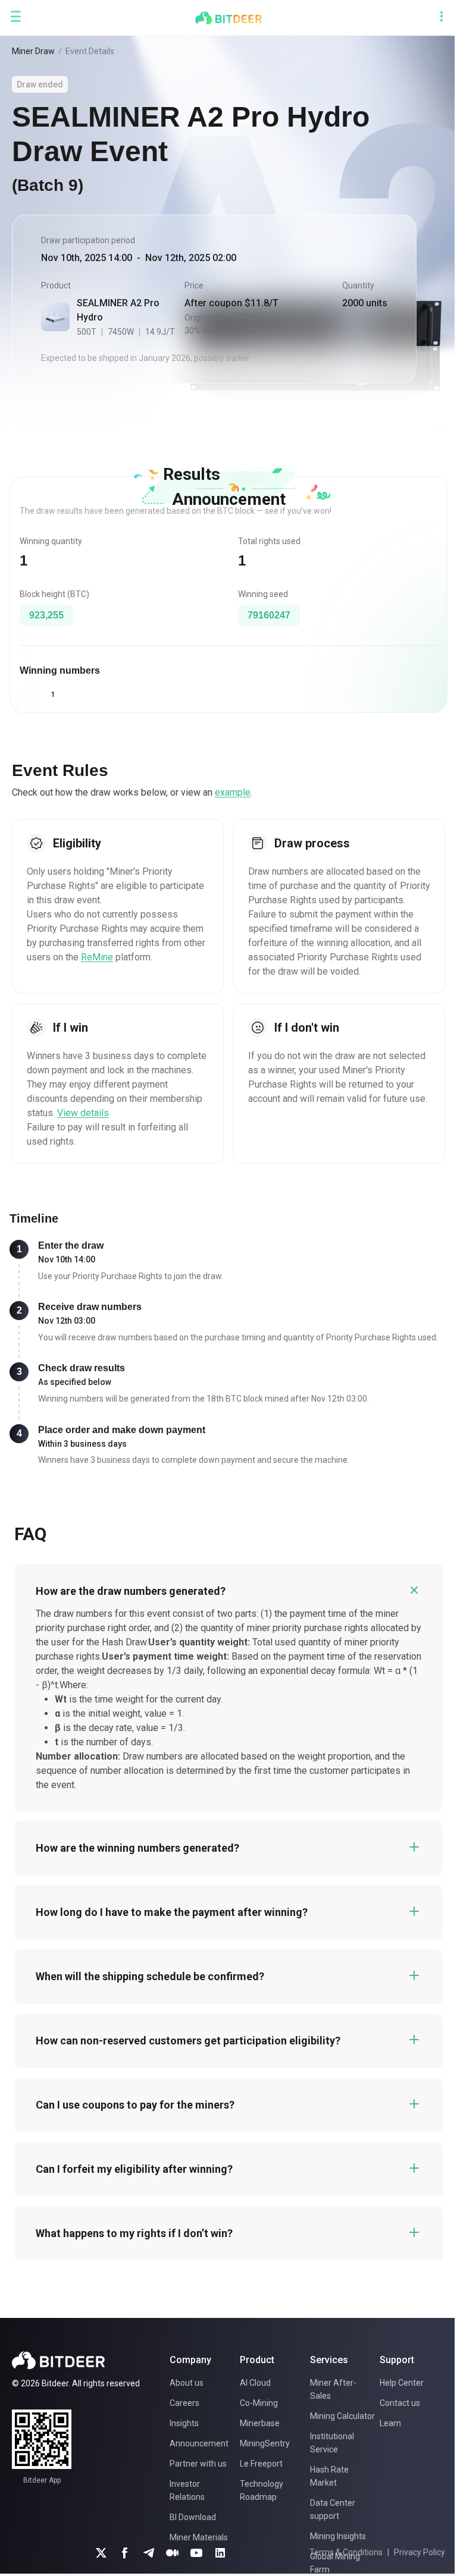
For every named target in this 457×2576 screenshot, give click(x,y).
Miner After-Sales (333, 2389)
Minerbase (260, 2423)
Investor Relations (187, 2490)
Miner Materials (199, 2537)
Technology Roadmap (262, 2490)
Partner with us (198, 2464)
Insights (184, 2423)
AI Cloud (255, 2383)
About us (187, 2383)
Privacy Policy (420, 2552)
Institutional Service (332, 2443)
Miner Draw (33, 51)
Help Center (402, 2383)
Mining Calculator (342, 2416)
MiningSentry (265, 2443)
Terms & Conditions (346, 2552)
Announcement (199, 2443)
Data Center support (333, 2509)
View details (83, 1113)
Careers (184, 2403)
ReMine (97, 957)
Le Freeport (261, 2464)
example (233, 792)
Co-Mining (259, 2403)
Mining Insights (338, 2536)
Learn (390, 2423)
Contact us (400, 2403)
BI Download (193, 2517)
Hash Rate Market (329, 2476)
